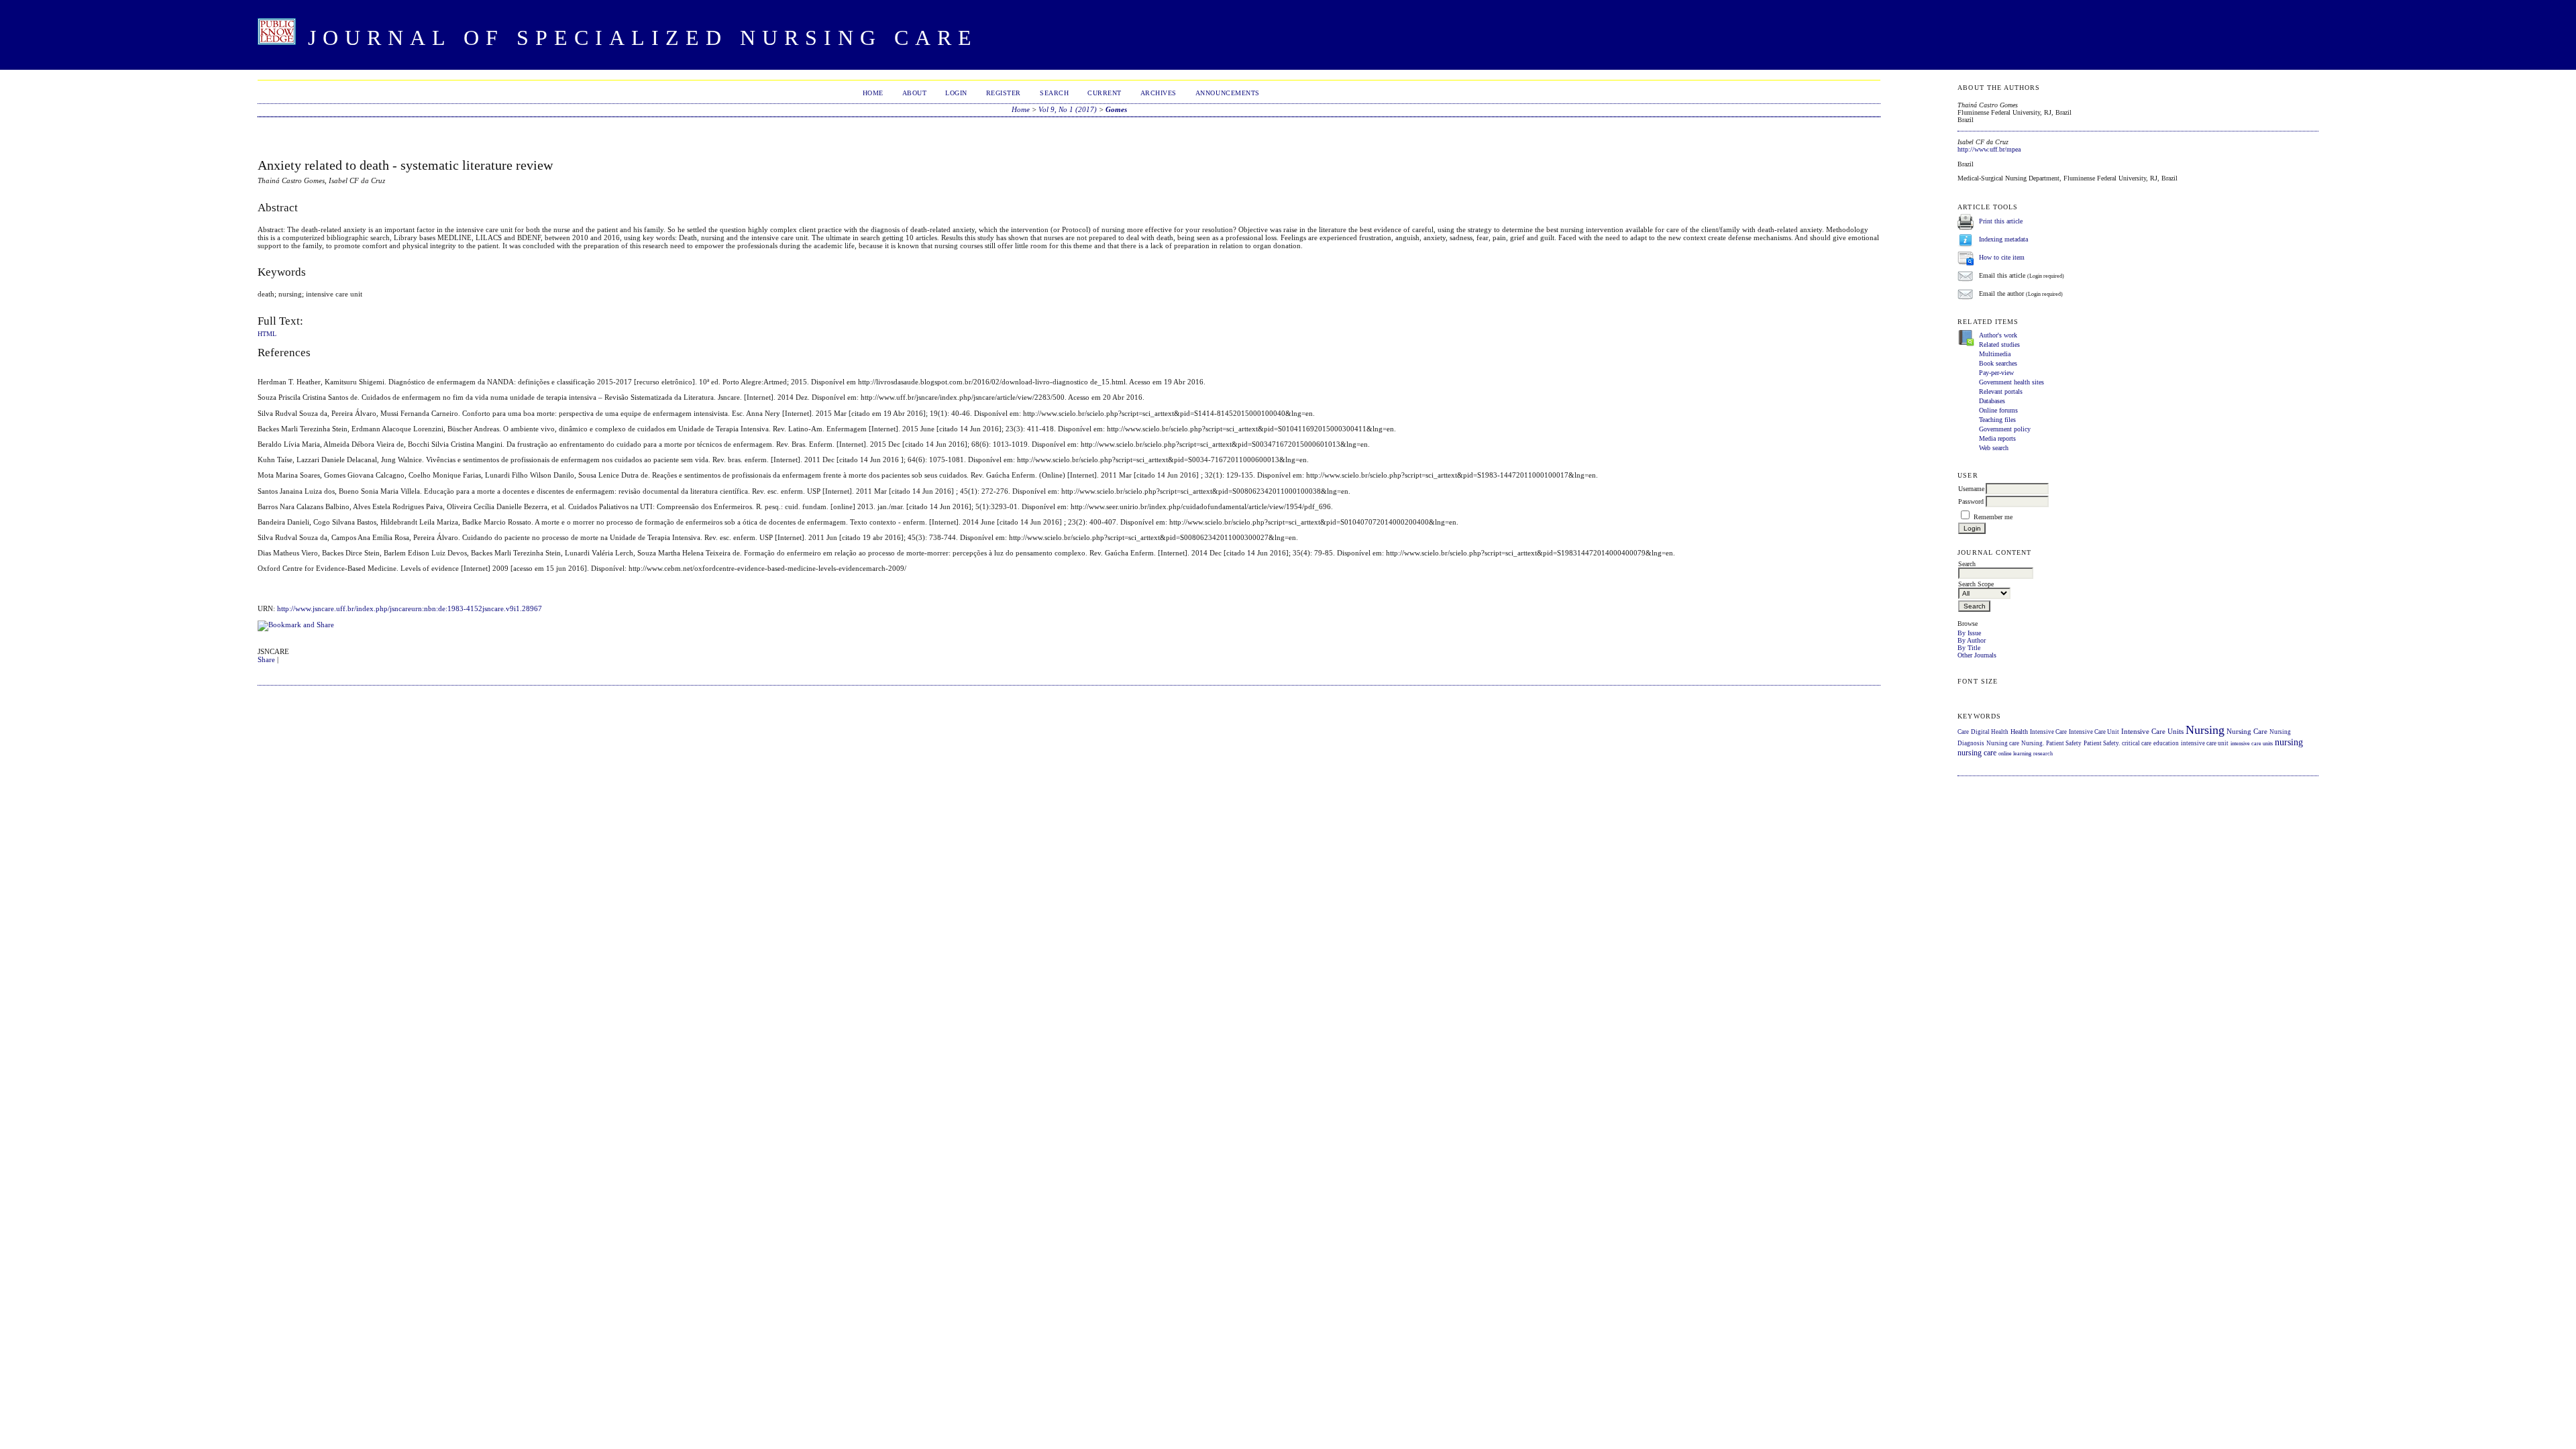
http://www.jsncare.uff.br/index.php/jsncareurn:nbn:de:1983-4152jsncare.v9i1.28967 (410, 608)
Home (873, 93)
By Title (1969, 648)
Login (956, 93)
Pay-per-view (1996, 373)
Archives (1159, 93)
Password (1971, 501)
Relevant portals (2001, 391)
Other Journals (1977, 655)
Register (1004, 93)
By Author (1972, 640)
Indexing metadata (2003, 239)
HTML (267, 334)
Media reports (1997, 438)
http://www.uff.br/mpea (1989, 149)
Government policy (2005, 429)
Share (266, 659)
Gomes (1116, 109)
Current (1105, 93)
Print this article (2001, 221)
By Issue (1969, 633)
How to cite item (2002, 257)
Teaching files (1997, 420)
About (915, 93)
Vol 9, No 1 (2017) (1068, 109)
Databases (1992, 401)
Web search (1994, 448)
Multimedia (1995, 354)
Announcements (1228, 93)
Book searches (1998, 363)
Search (1054, 93)
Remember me (1993, 517)
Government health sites (2011, 382)
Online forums (1998, 410)
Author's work (1998, 335)
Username (1971, 489)
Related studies (1999, 344)
